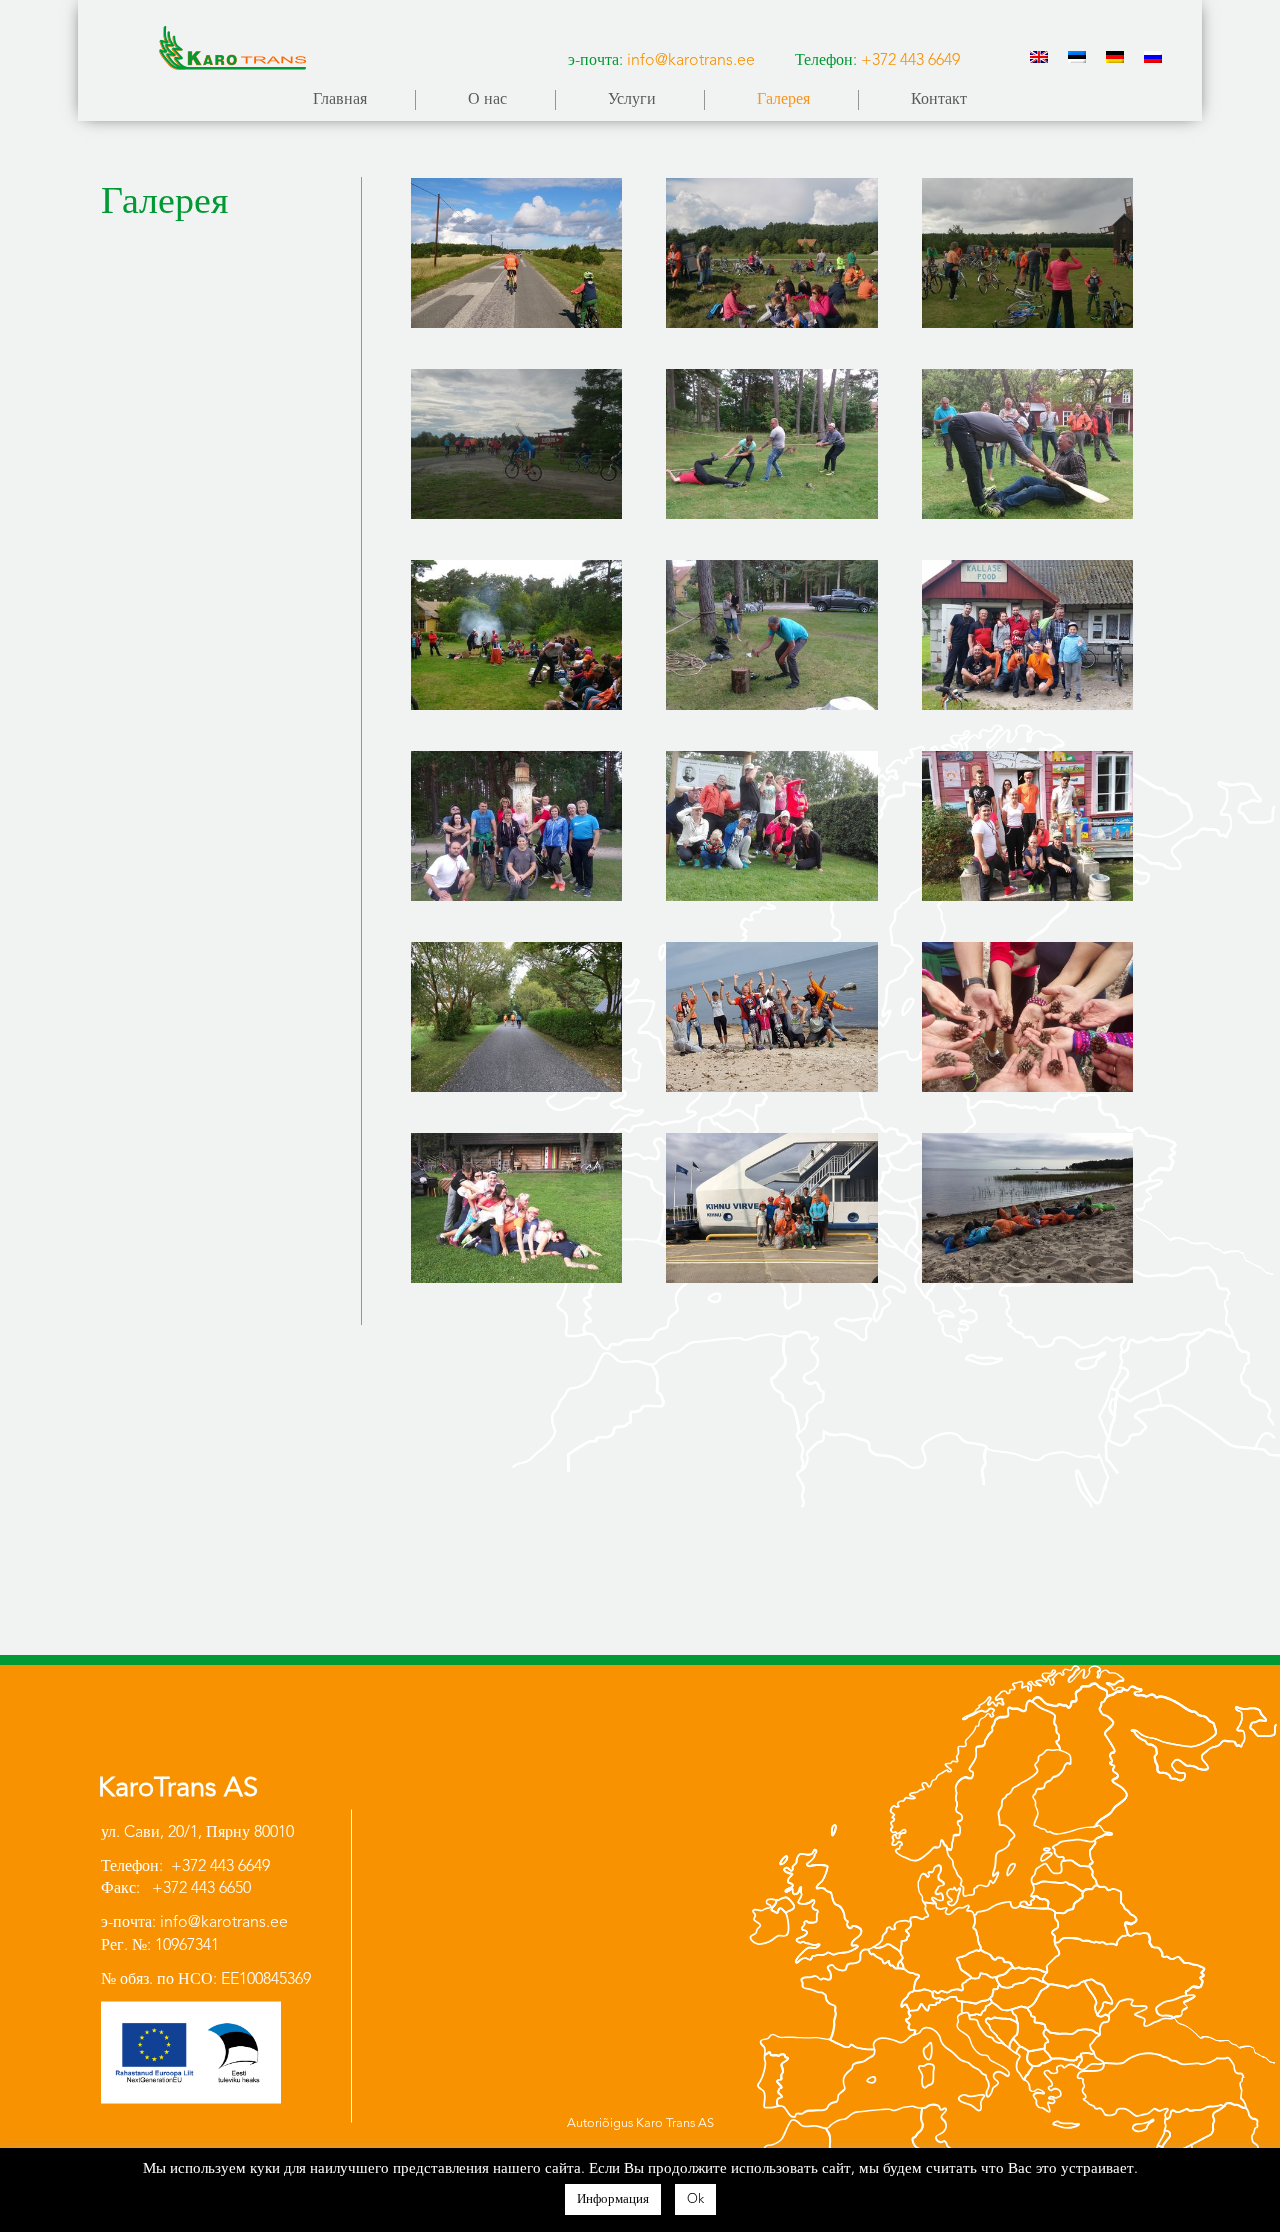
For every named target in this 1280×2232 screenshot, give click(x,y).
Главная (340, 100)
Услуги (632, 100)
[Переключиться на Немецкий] (1115, 57)
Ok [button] (695, 2199)
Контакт (939, 100)
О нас (487, 100)
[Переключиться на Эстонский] (1077, 57)
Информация (613, 2199)
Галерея (783, 100)
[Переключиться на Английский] (1039, 57)
